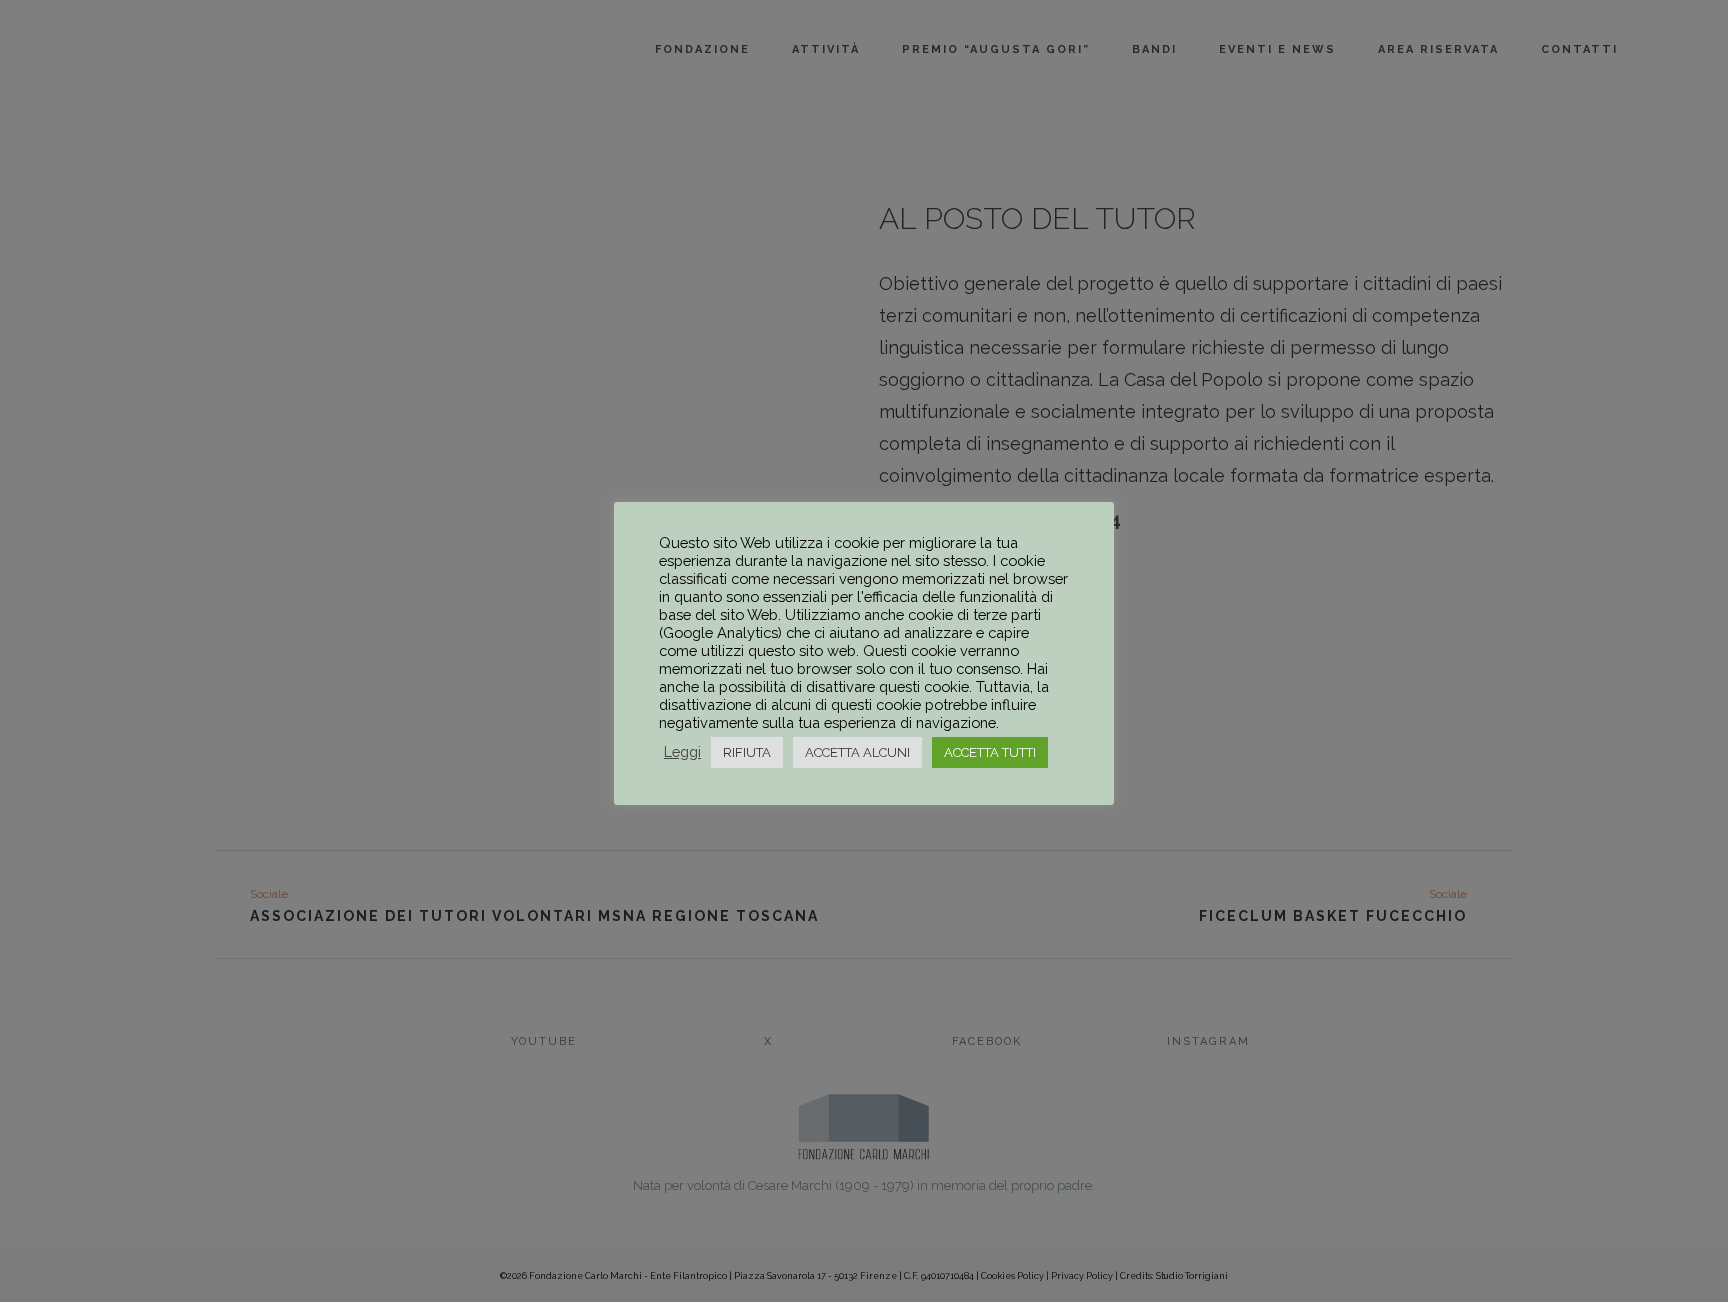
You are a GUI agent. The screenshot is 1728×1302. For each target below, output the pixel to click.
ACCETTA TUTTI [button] (990, 752)
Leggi (682, 751)
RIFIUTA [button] (747, 752)
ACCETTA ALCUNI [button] (857, 752)
